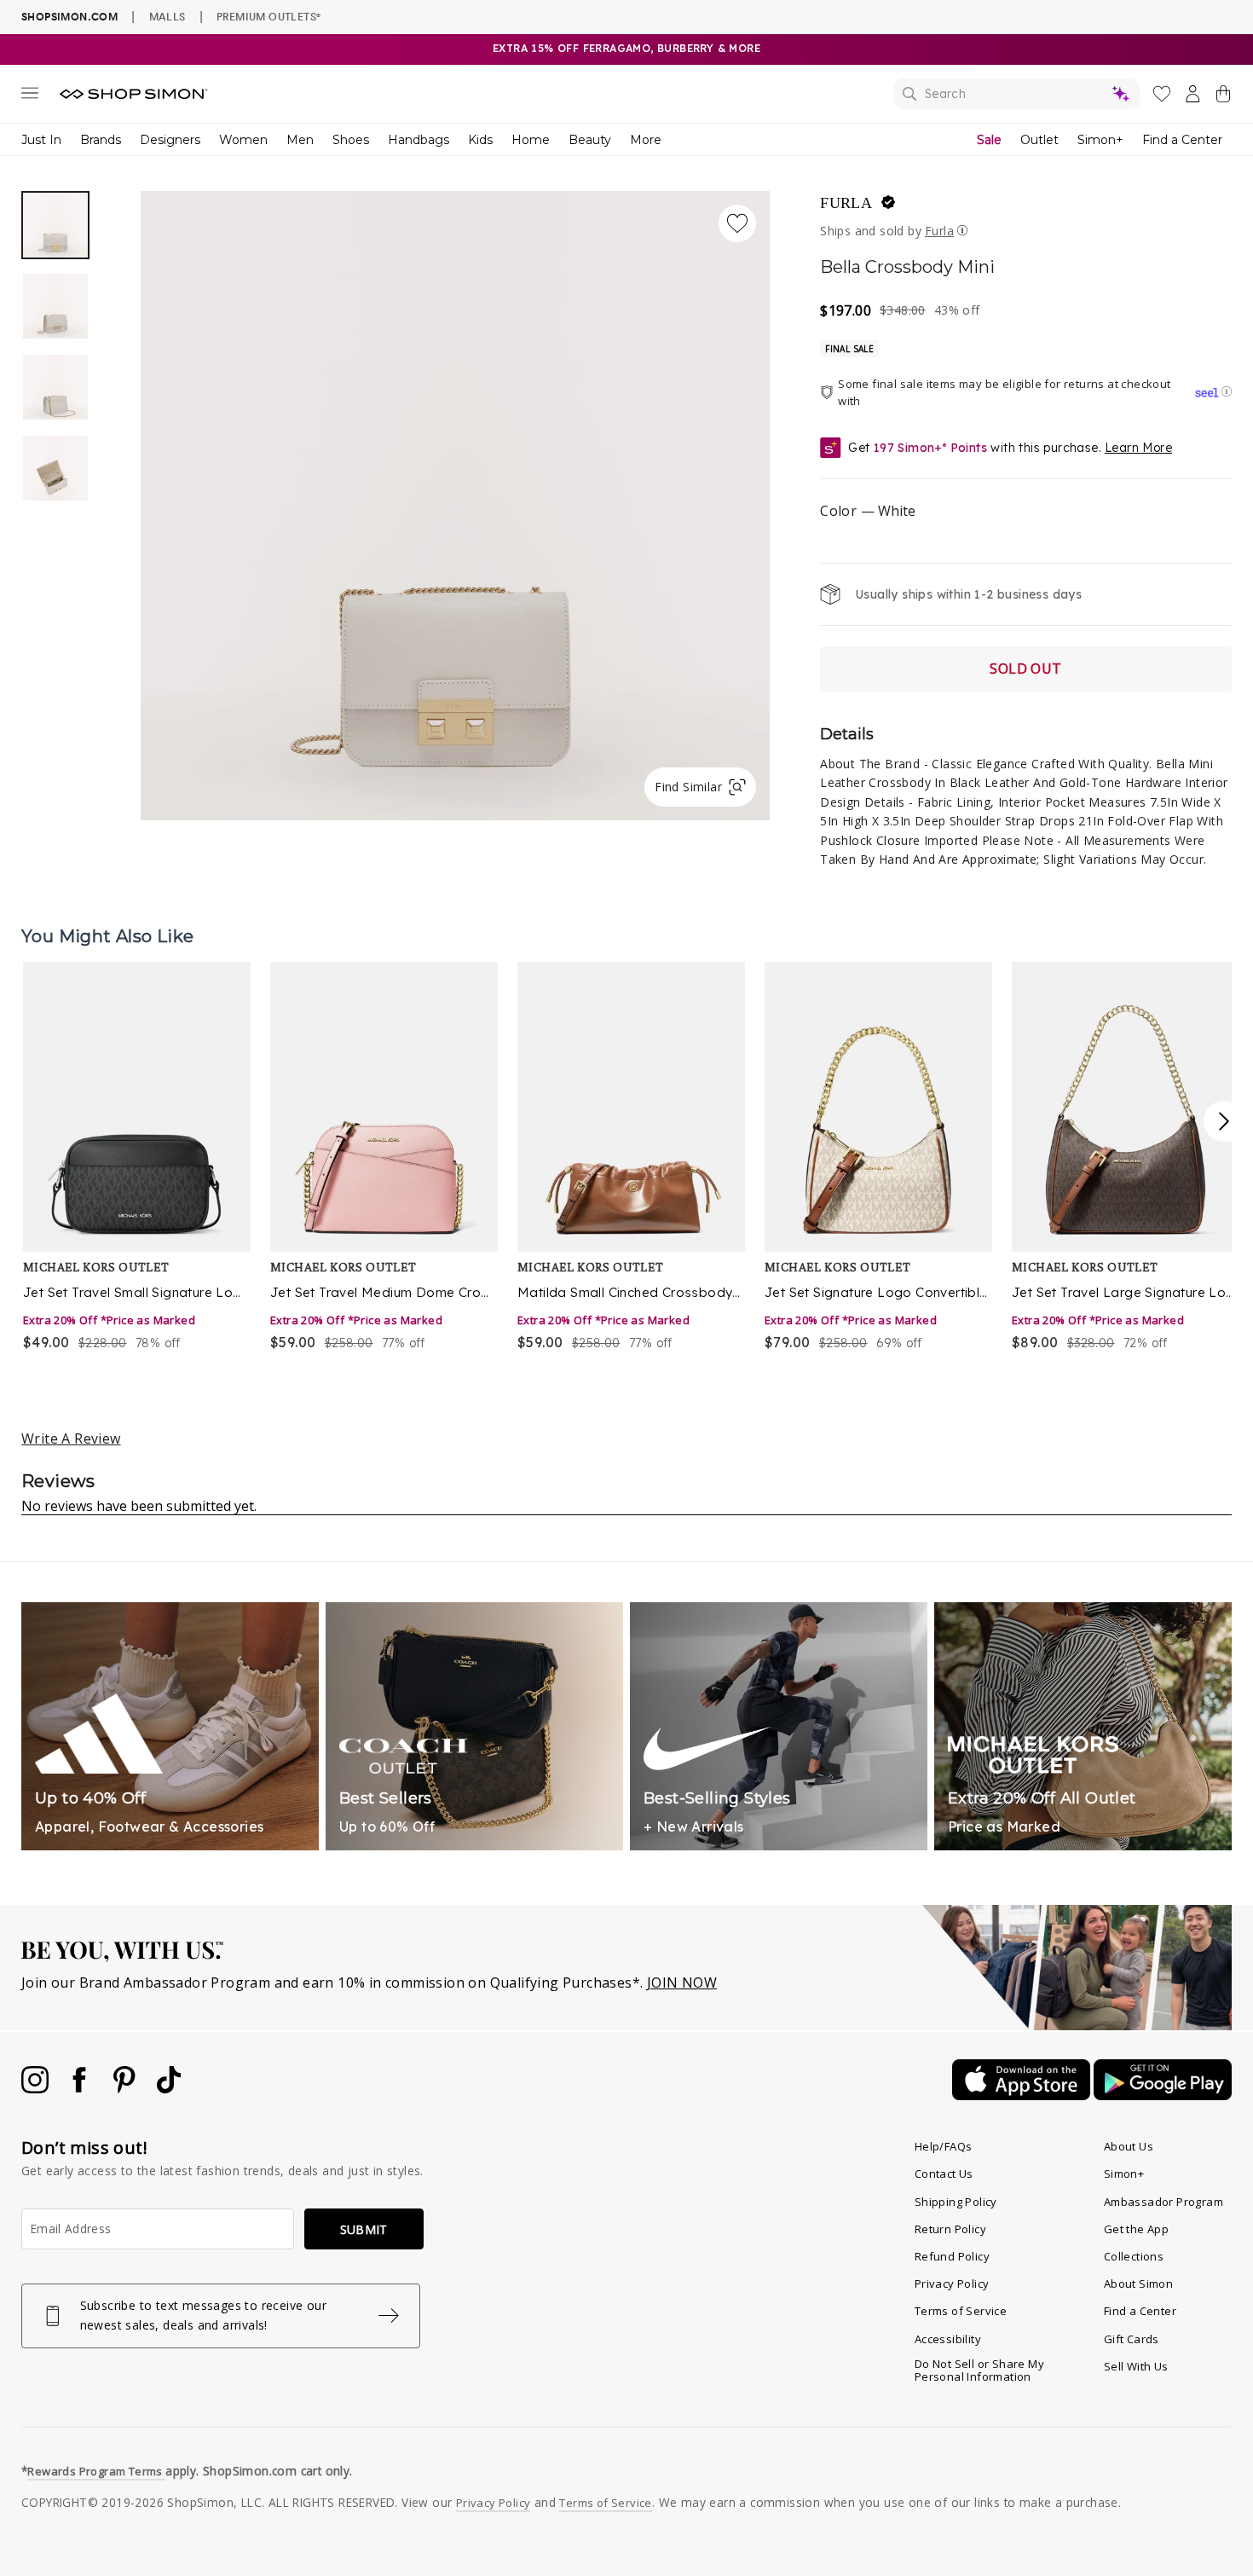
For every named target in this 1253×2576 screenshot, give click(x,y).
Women (243, 140)
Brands (101, 140)
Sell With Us (1136, 2366)
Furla (846, 203)
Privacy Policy (952, 2284)
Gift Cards (1132, 2339)
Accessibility (948, 2339)
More (646, 140)
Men (300, 140)
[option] (455, 506)
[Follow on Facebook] (81, 2088)
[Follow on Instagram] (37, 2088)
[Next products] (1224, 1121)
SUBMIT (364, 2229)
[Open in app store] (1023, 2095)
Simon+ (1100, 140)
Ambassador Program (1163, 2202)
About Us (1129, 2146)
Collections (1134, 2256)
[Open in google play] (1163, 2095)
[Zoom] (455, 499)
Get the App (1136, 2229)
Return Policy (950, 2229)
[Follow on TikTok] (169, 2088)
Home (531, 140)
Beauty (590, 140)
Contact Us (944, 2174)
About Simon (1138, 2284)
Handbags (419, 140)
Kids (480, 140)
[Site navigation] (30, 96)
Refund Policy (952, 2256)
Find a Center (1182, 140)
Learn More (1138, 448)
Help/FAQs (944, 2146)
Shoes (351, 140)
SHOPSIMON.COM (69, 17)
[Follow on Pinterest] (126, 2088)
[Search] (1017, 94)
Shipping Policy (956, 2202)
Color (867, 511)
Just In (41, 140)
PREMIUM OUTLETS (268, 16)
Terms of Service (961, 2311)
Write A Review (71, 1439)
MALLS (167, 16)
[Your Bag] (1223, 97)
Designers (170, 140)
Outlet (1039, 140)
